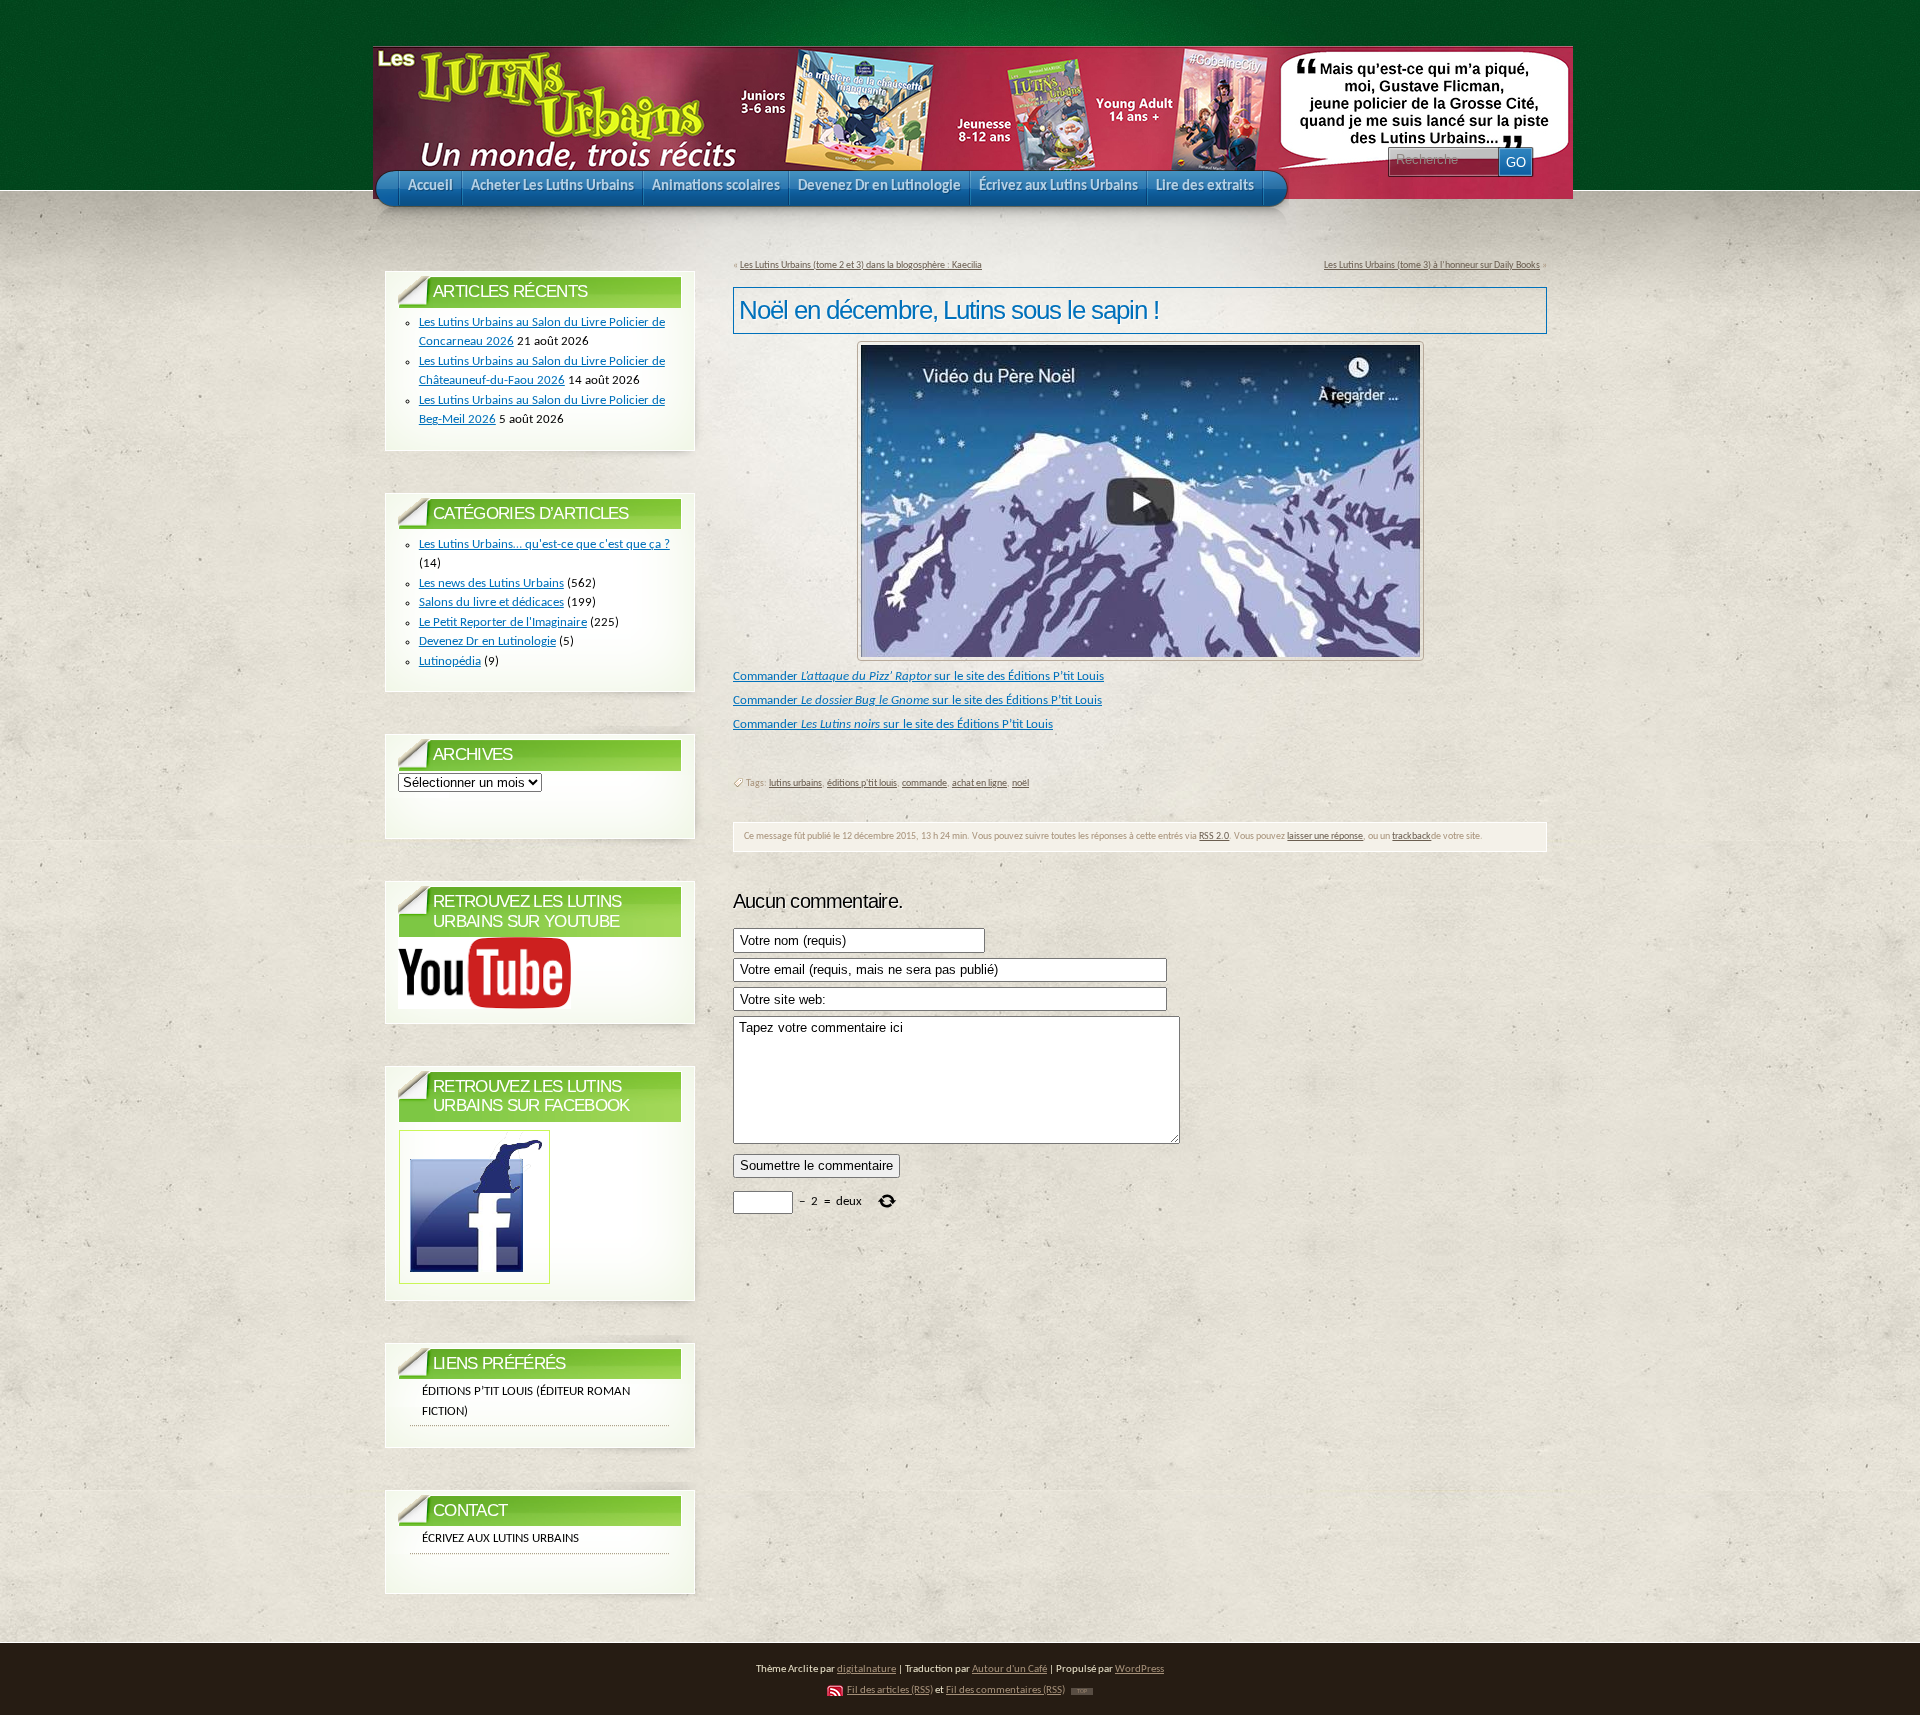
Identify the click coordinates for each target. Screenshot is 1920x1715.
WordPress (1139, 1669)
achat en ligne (979, 783)
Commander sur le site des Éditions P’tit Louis (918, 676)
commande (924, 783)
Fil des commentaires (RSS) (1005, 1690)
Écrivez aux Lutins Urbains (500, 1538)
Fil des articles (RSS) (890, 1690)
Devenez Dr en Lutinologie (487, 641)
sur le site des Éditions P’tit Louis (966, 724)
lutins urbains (795, 783)
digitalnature (866, 1669)
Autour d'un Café (1009, 1669)
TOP (1082, 1691)
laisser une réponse (1325, 836)
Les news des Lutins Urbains (491, 583)
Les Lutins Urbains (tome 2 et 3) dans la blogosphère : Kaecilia (861, 265)
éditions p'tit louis (862, 783)
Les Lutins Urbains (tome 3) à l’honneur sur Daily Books (1432, 265)
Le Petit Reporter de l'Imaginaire (503, 622)
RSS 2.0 (1214, 836)
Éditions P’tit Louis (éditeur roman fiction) (526, 1401)
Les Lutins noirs (839, 724)
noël (1020, 783)
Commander (765, 724)
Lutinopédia (450, 661)
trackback (1411, 836)
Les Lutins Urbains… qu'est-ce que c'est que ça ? (544, 544)
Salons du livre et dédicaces (491, 602)
